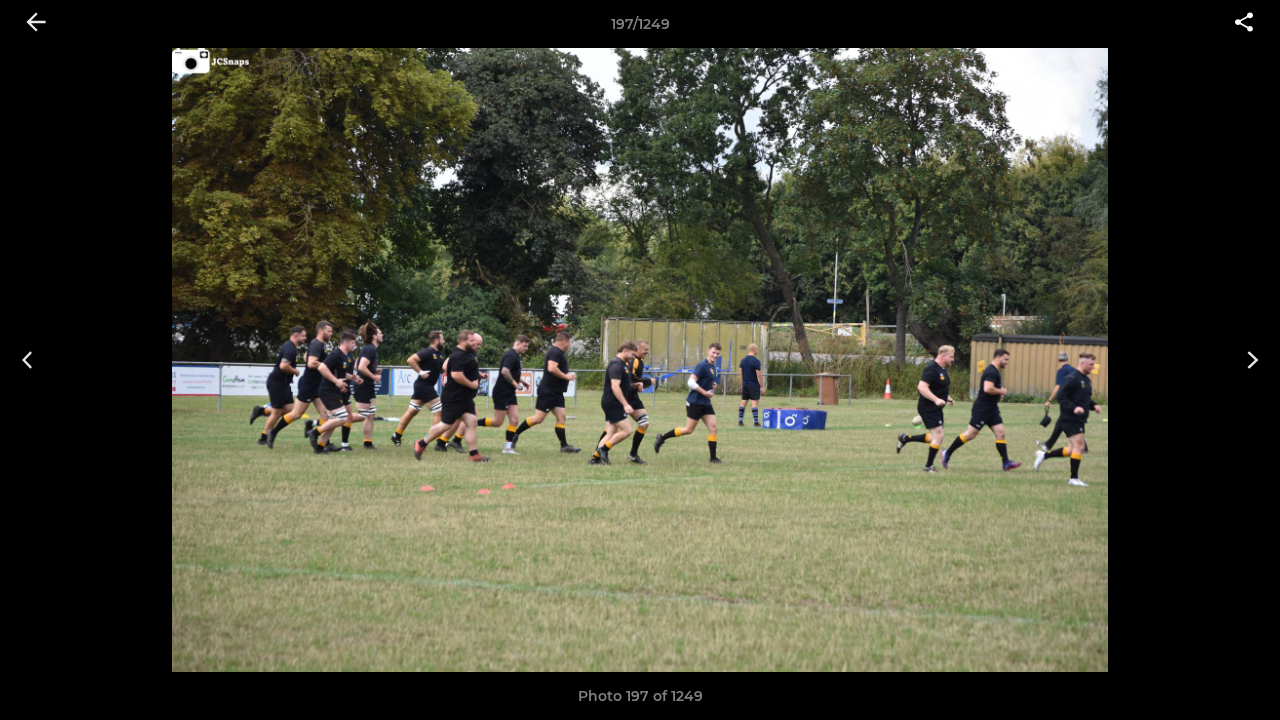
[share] (1244, 24)
